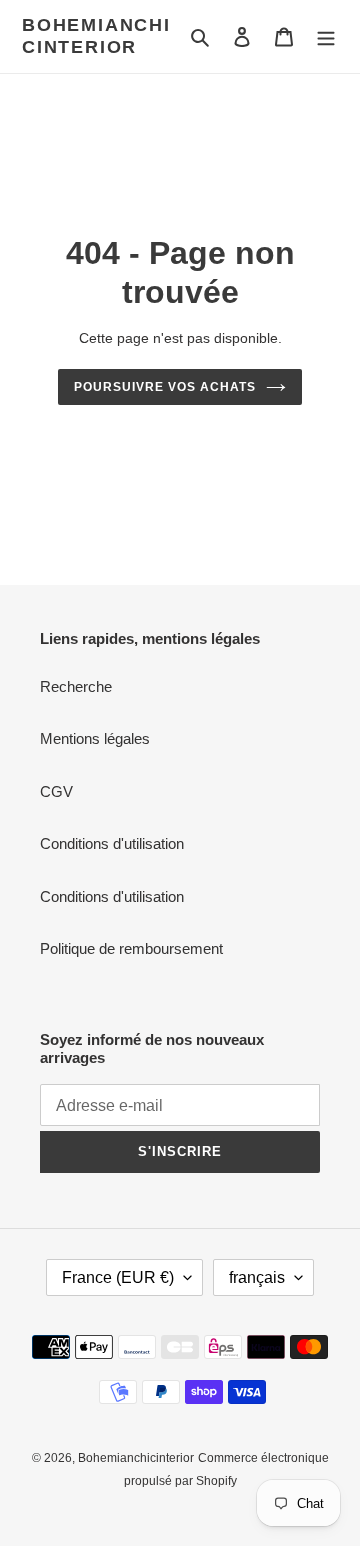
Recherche (76, 686)
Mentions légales (95, 738)
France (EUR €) (118, 1277)
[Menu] (326, 36)
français (257, 1277)
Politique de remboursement (131, 948)
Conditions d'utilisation (112, 843)
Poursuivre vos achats (164, 387)
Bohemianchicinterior (96, 36)
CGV (56, 791)
